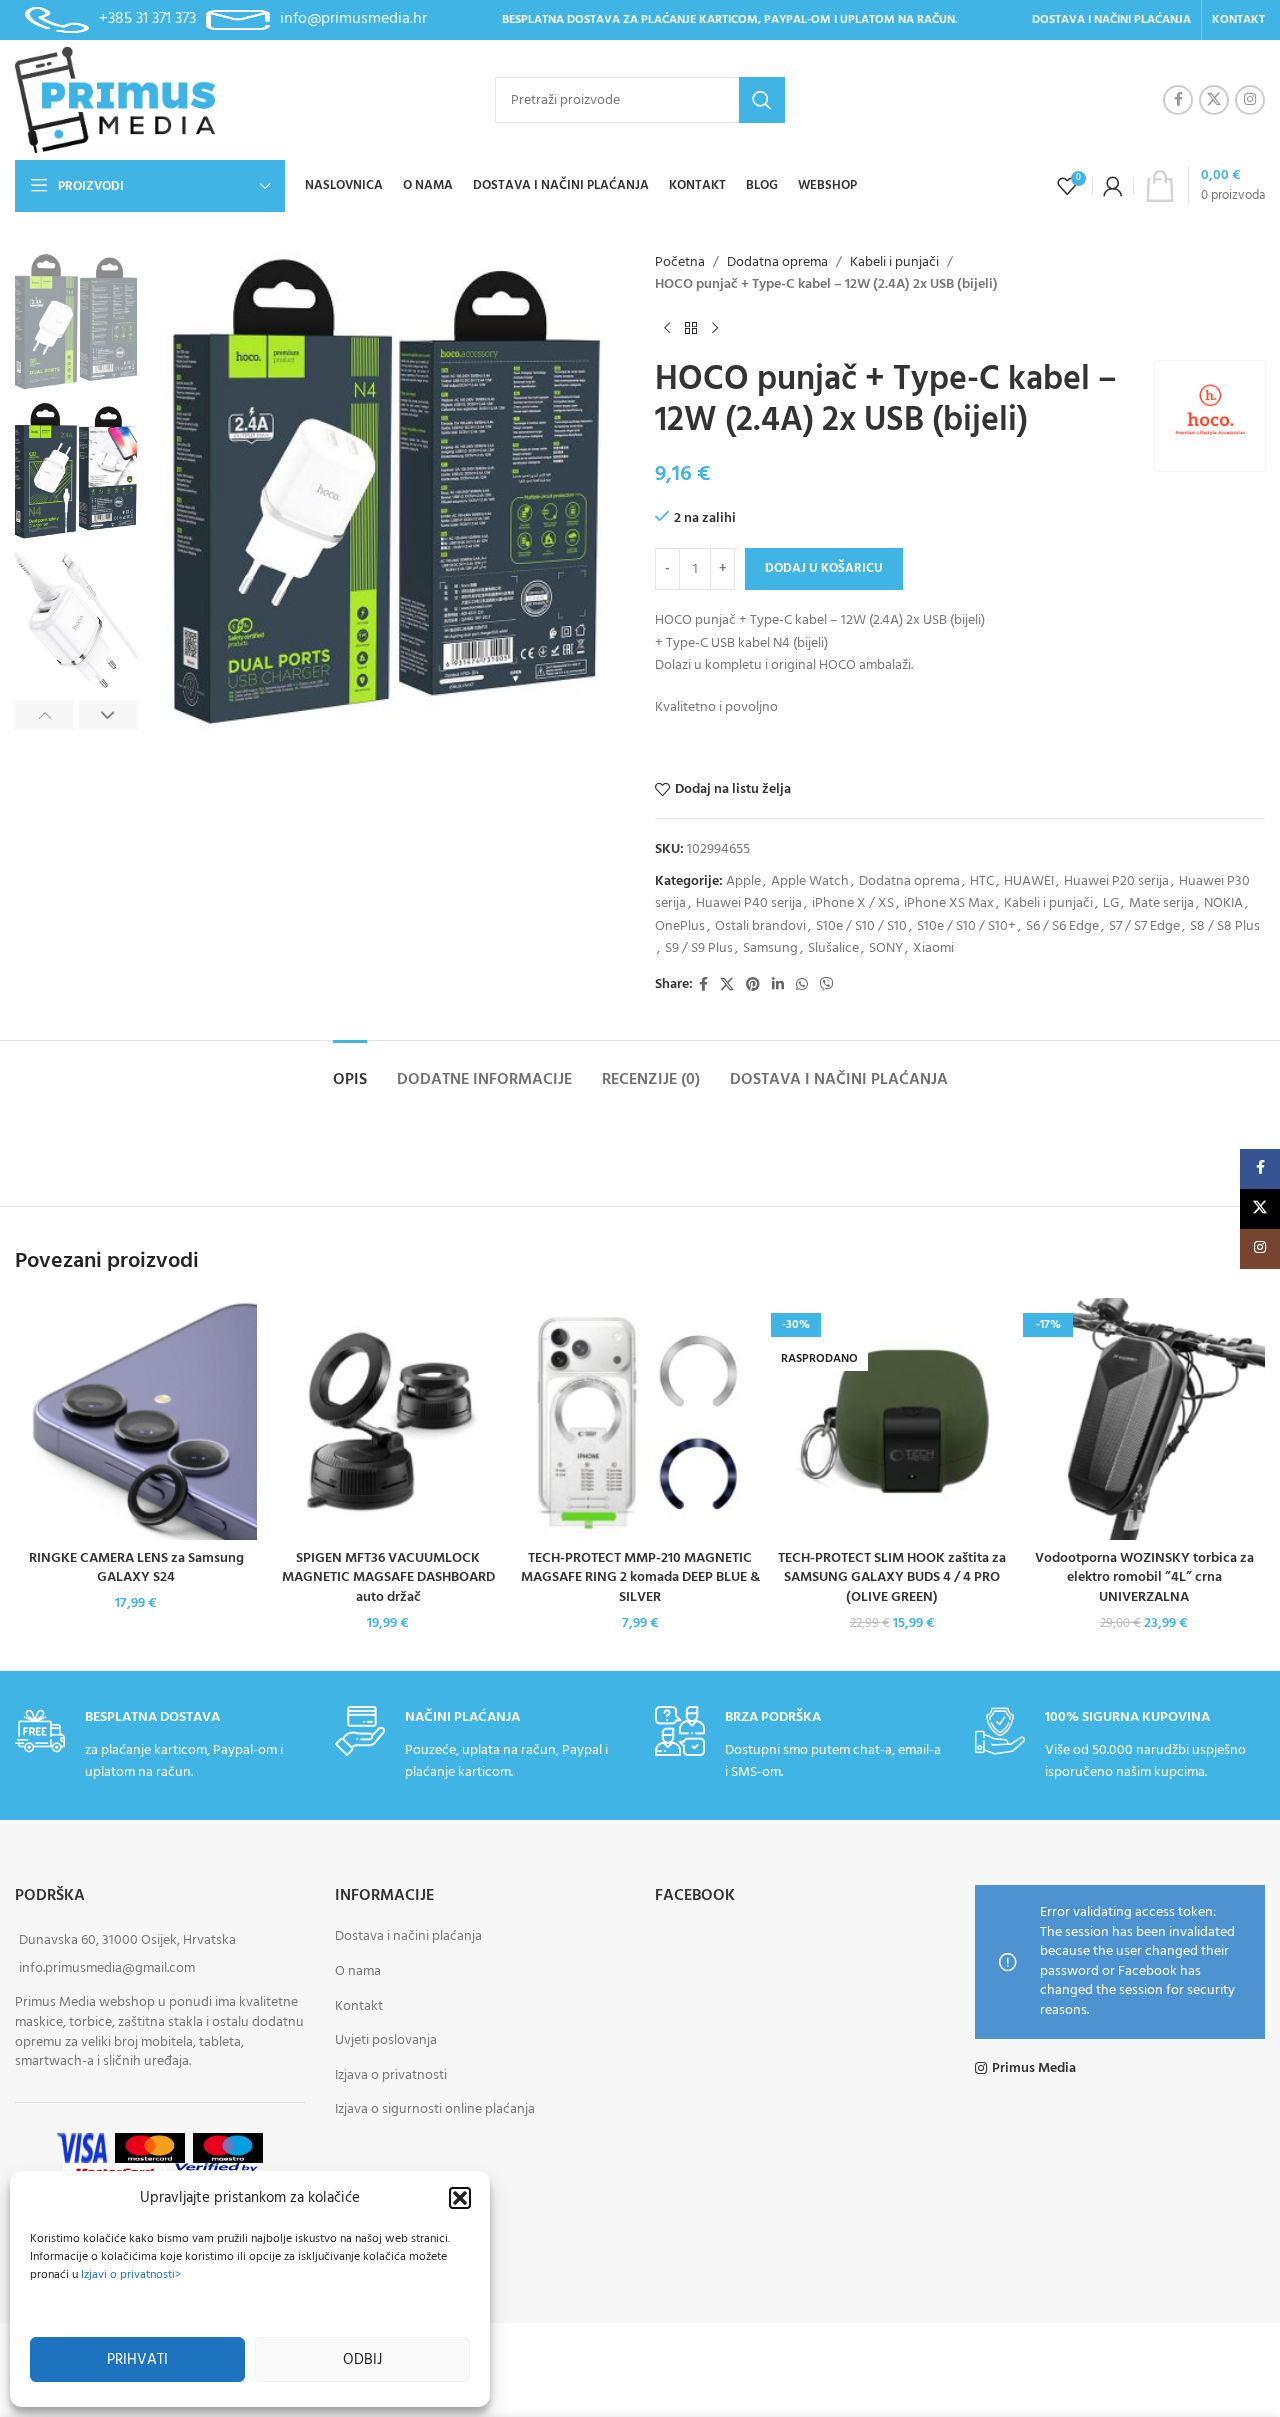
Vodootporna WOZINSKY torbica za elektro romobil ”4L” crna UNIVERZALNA (1144, 1578)
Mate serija (1161, 903)
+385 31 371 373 (147, 19)
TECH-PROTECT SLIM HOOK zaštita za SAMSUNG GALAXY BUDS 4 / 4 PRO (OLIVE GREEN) (892, 1578)
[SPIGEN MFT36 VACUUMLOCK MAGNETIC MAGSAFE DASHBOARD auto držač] (388, 1419)
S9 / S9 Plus (699, 948)
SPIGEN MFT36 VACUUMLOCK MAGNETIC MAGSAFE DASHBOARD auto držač (388, 1578)
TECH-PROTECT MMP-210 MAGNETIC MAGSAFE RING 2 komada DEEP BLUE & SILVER (640, 1578)
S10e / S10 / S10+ (966, 926)
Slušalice (833, 948)
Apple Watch (810, 881)
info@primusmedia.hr (353, 19)
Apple (743, 881)
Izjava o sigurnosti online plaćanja (435, 2109)
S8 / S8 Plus (1225, 926)
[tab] (350, 1070)
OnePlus (680, 926)
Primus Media (1034, 2068)
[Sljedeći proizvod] (715, 329)
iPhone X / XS (853, 903)
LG (1111, 903)
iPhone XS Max (949, 903)
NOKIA (1223, 903)
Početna (680, 263)
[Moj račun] (1113, 186)
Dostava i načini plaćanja (408, 1936)
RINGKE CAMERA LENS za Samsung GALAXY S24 (136, 1568)
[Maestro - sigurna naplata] (228, 2147)
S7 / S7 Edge (1144, 926)
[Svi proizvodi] (691, 329)
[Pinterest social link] (753, 985)
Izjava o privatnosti (391, 2074)
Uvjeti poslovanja (386, 2040)
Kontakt (359, 2005)
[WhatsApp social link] (802, 985)
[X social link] (1214, 100)
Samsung (770, 948)
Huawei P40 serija (749, 903)
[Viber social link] (827, 985)
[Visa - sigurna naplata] (82, 2147)
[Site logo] (115, 100)
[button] (460, 2198)
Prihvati (137, 2360)
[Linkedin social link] (778, 985)
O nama (358, 1970)
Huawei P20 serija (1116, 881)
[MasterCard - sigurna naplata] (150, 2147)
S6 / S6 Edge (1062, 926)
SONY (886, 948)
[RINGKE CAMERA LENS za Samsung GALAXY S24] (136, 1419)
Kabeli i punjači (894, 263)
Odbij (362, 2360)
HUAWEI (1029, 881)
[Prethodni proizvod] (667, 329)
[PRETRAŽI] (762, 100)
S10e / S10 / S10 (861, 926)
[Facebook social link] (1178, 100)
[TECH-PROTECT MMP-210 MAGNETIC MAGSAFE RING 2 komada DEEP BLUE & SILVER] (640, 1419)
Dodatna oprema (777, 263)
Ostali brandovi (760, 926)
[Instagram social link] (1250, 100)
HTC (982, 881)
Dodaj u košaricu (824, 568)
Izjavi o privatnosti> (131, 2275)
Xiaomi (933, 948)
